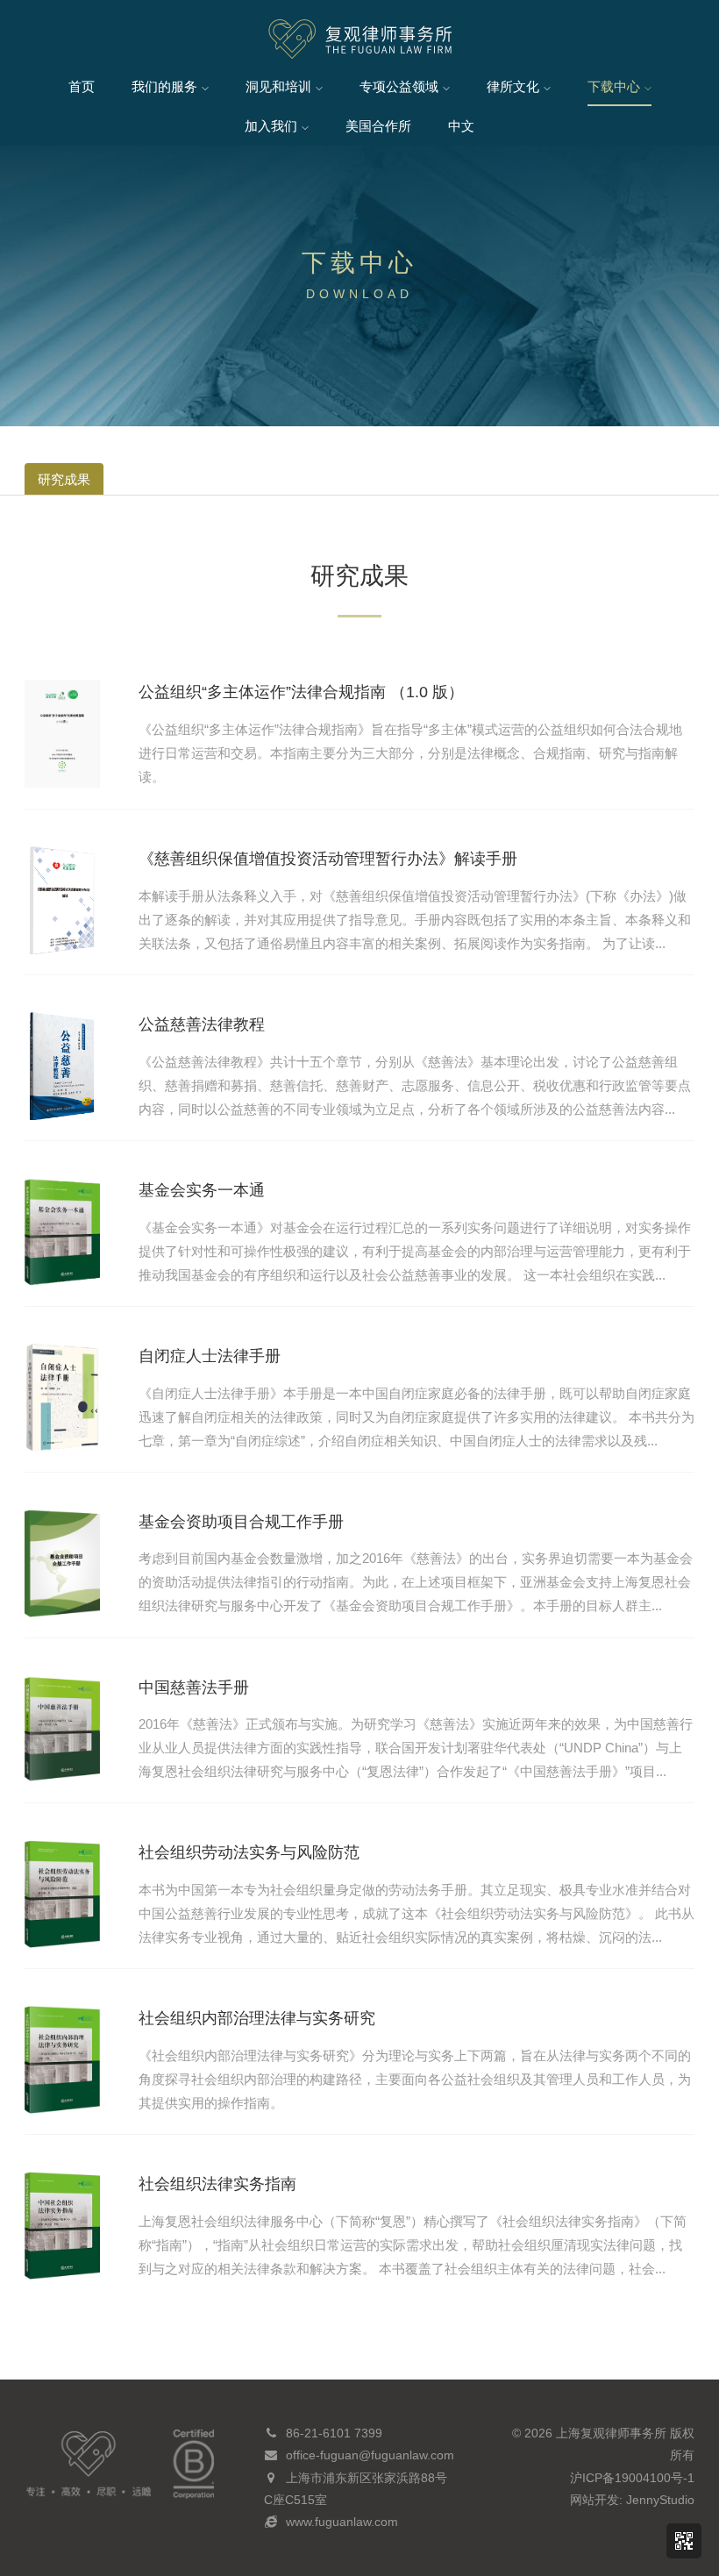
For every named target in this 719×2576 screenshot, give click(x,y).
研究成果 (64, 479)
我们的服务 (164, 86)
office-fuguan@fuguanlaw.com (370, 2455)
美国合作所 (378, 126)
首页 (82, 86)
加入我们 (271, 126)
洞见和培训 (278, 86)
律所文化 (513, 86)
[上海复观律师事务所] (360, 40)
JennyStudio (660, 2500)
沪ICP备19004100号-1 (632, 2478)
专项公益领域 (399, 86)
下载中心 (614, 86)
